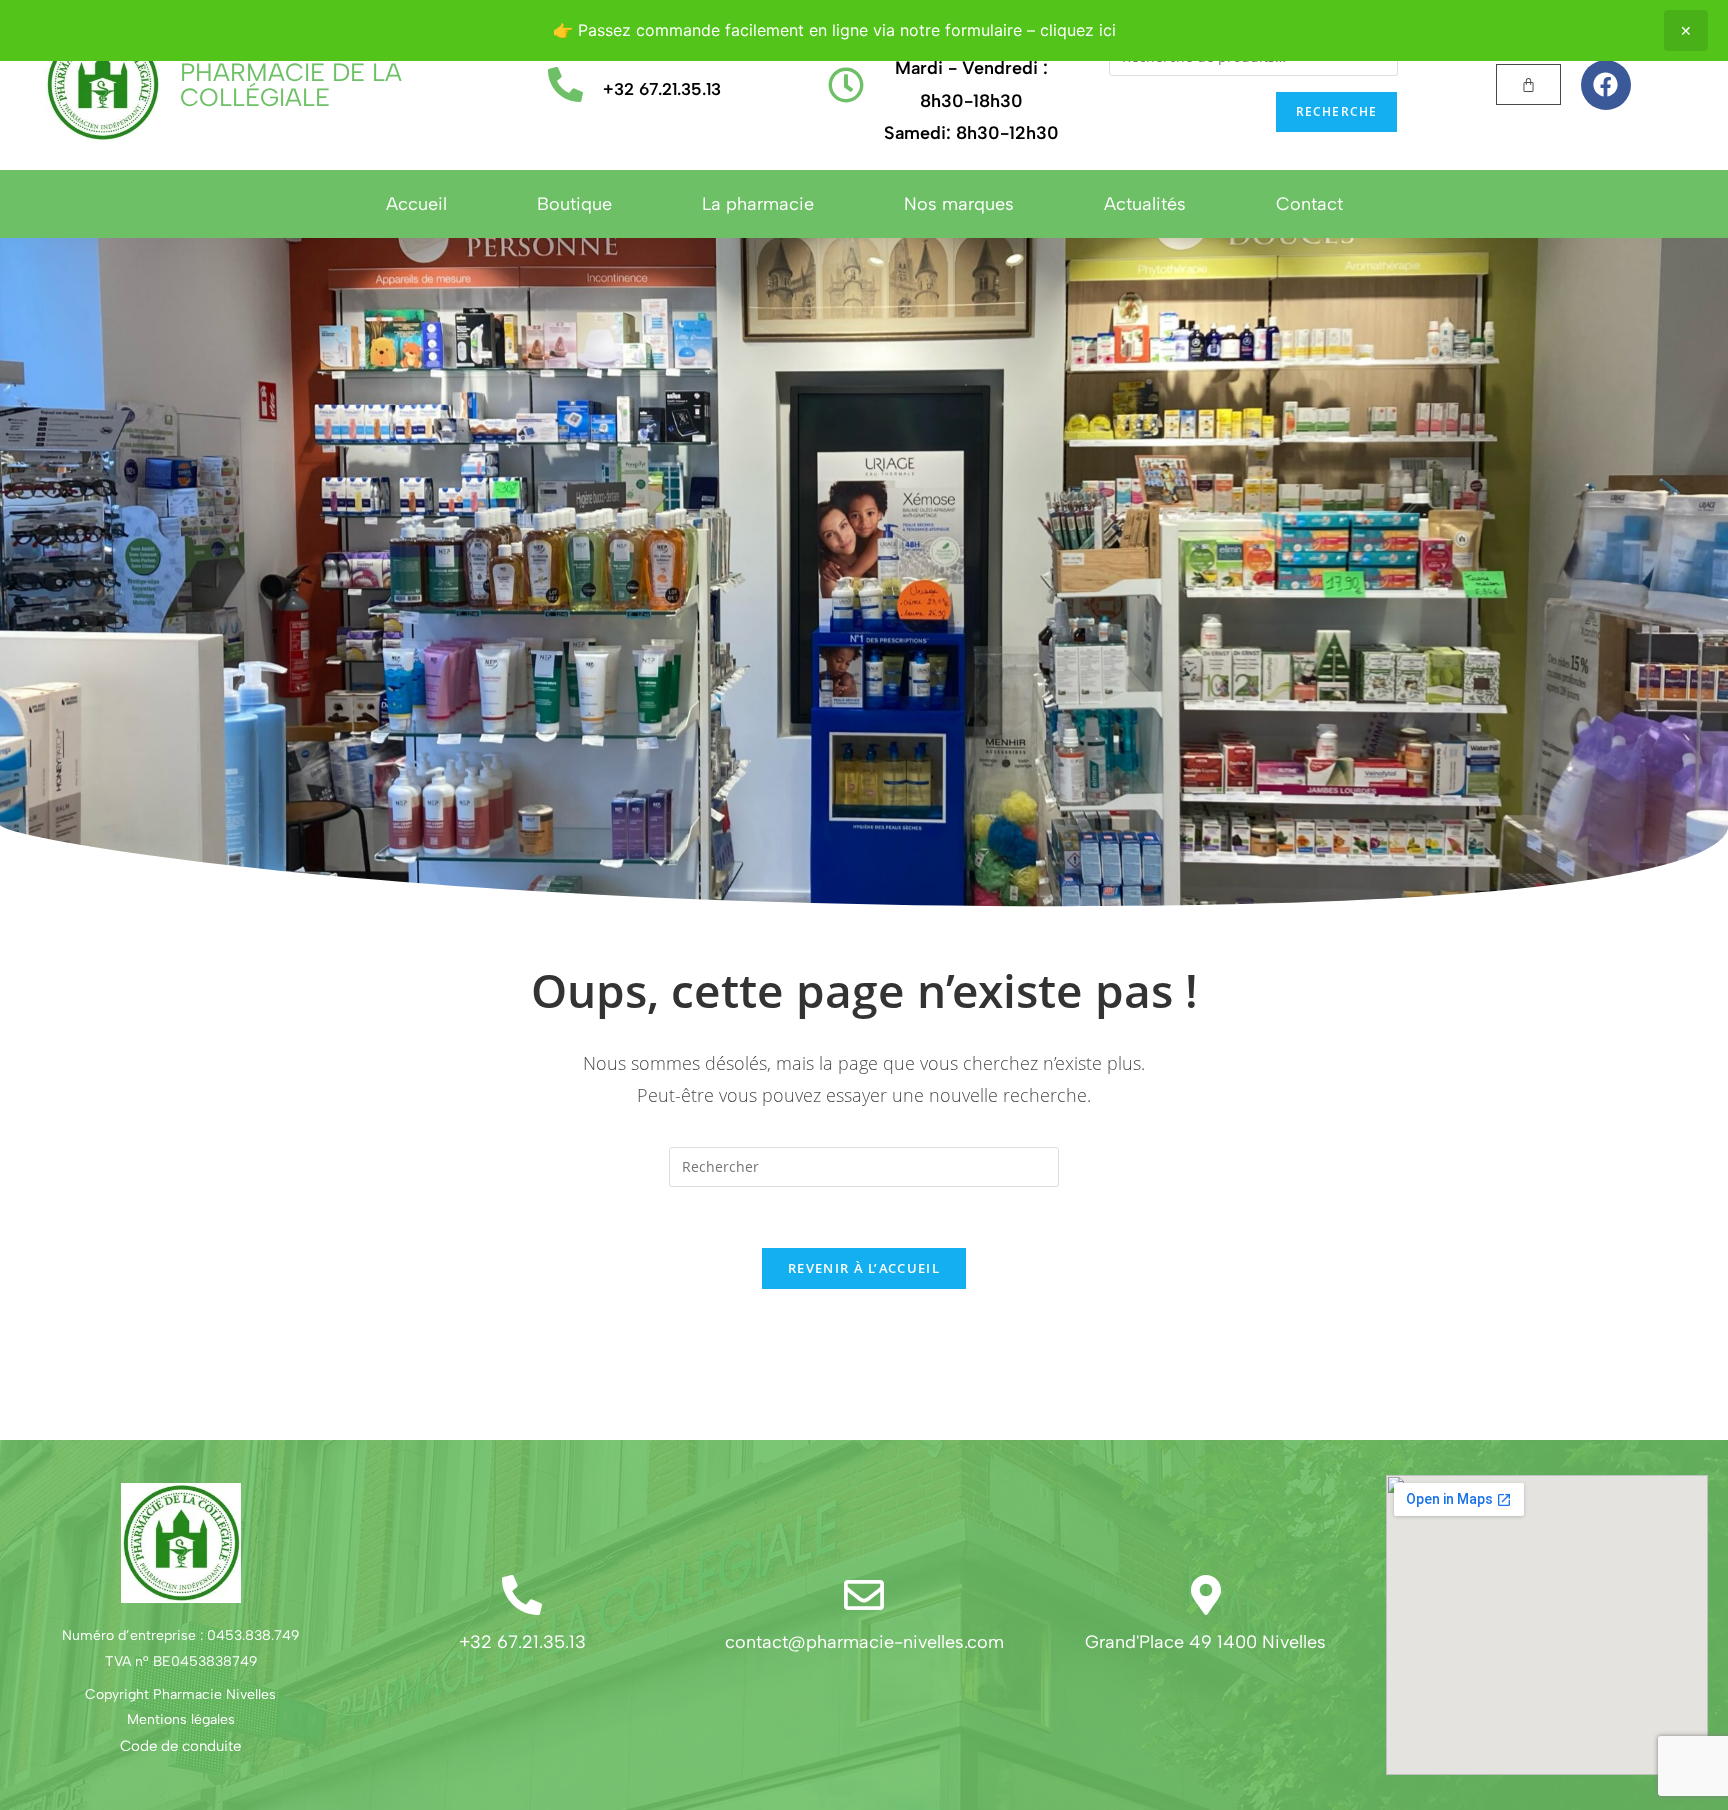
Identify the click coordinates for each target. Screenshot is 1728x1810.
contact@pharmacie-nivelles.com (864, 1642)
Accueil (416, 204)
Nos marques (959, 204)
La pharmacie (758, 204)
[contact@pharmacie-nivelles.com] (864, 1595)
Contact (1309, 204)
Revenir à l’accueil (864, 1268)
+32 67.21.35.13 (662, 89)
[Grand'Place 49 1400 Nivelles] (1206, 1595)
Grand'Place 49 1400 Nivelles (1205, 1642)
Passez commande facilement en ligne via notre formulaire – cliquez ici (847, 30)
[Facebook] (1606, 85)
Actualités (1145, 204)
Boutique (574, 204)
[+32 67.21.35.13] (565, 84)
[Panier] (1528, 84)
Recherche (1337, 111)
